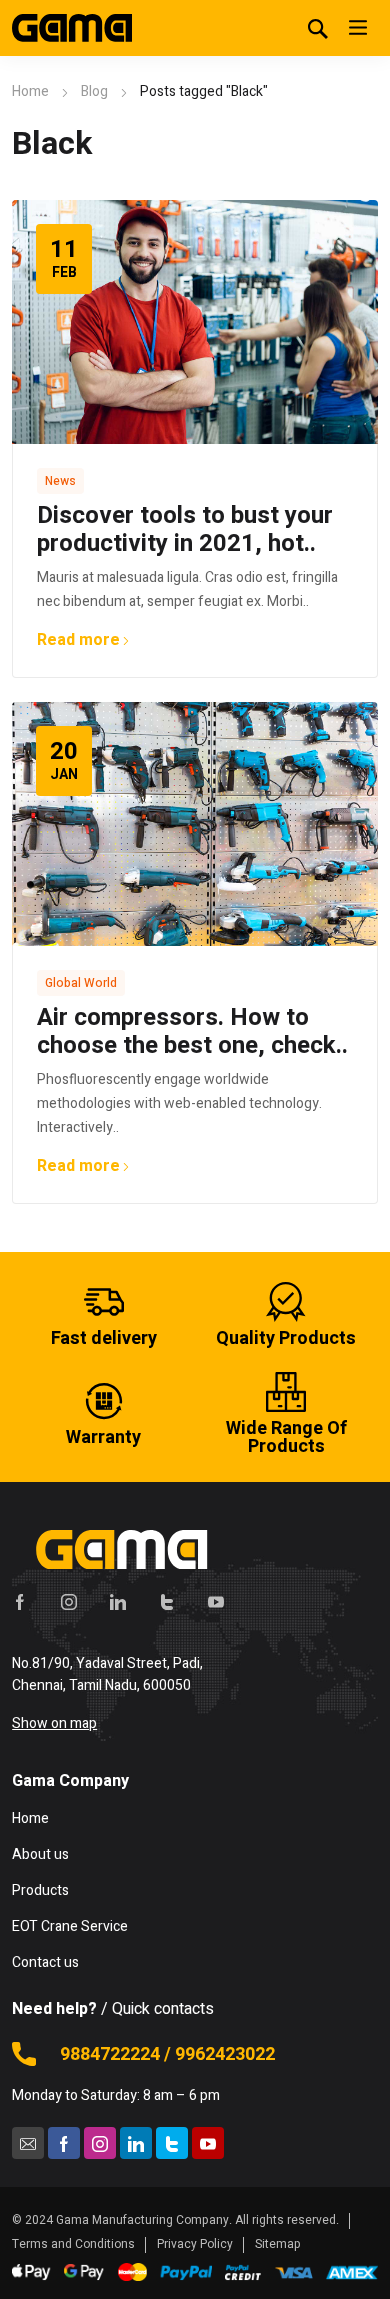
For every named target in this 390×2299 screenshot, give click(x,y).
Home (30, 91)
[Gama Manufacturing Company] (72, 28)
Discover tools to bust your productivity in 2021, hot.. (185, 529)
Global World (81, 983)
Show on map (54, 1723)
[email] (28, 2143)
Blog (94, 91)
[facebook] (20, 1601)
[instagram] (69, 1601)
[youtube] (216, 1601)
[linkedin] (118, 1601)
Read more (78, 640)
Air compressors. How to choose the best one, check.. (192, 1031)
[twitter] (167, 1601)
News (60, 481)
